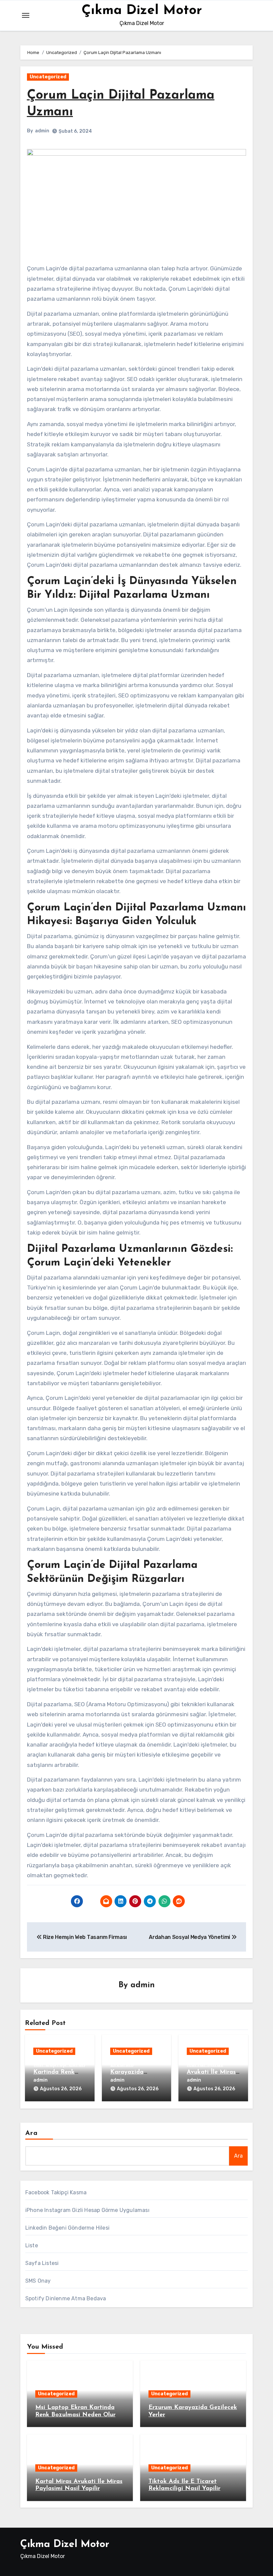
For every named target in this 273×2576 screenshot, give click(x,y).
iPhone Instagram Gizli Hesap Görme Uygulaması (87, 2210)
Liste (32, 2245)
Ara (31, 2133)
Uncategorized (48, 77)
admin (42, 131)
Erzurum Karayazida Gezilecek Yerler (133, 2072)
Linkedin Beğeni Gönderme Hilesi (67, 2228)
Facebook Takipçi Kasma (56, 2192)
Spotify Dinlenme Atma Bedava (66, 2298)
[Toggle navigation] (26, 15)
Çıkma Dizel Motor (142, 11)
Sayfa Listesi (42, 2263)
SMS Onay (38, 2281)
